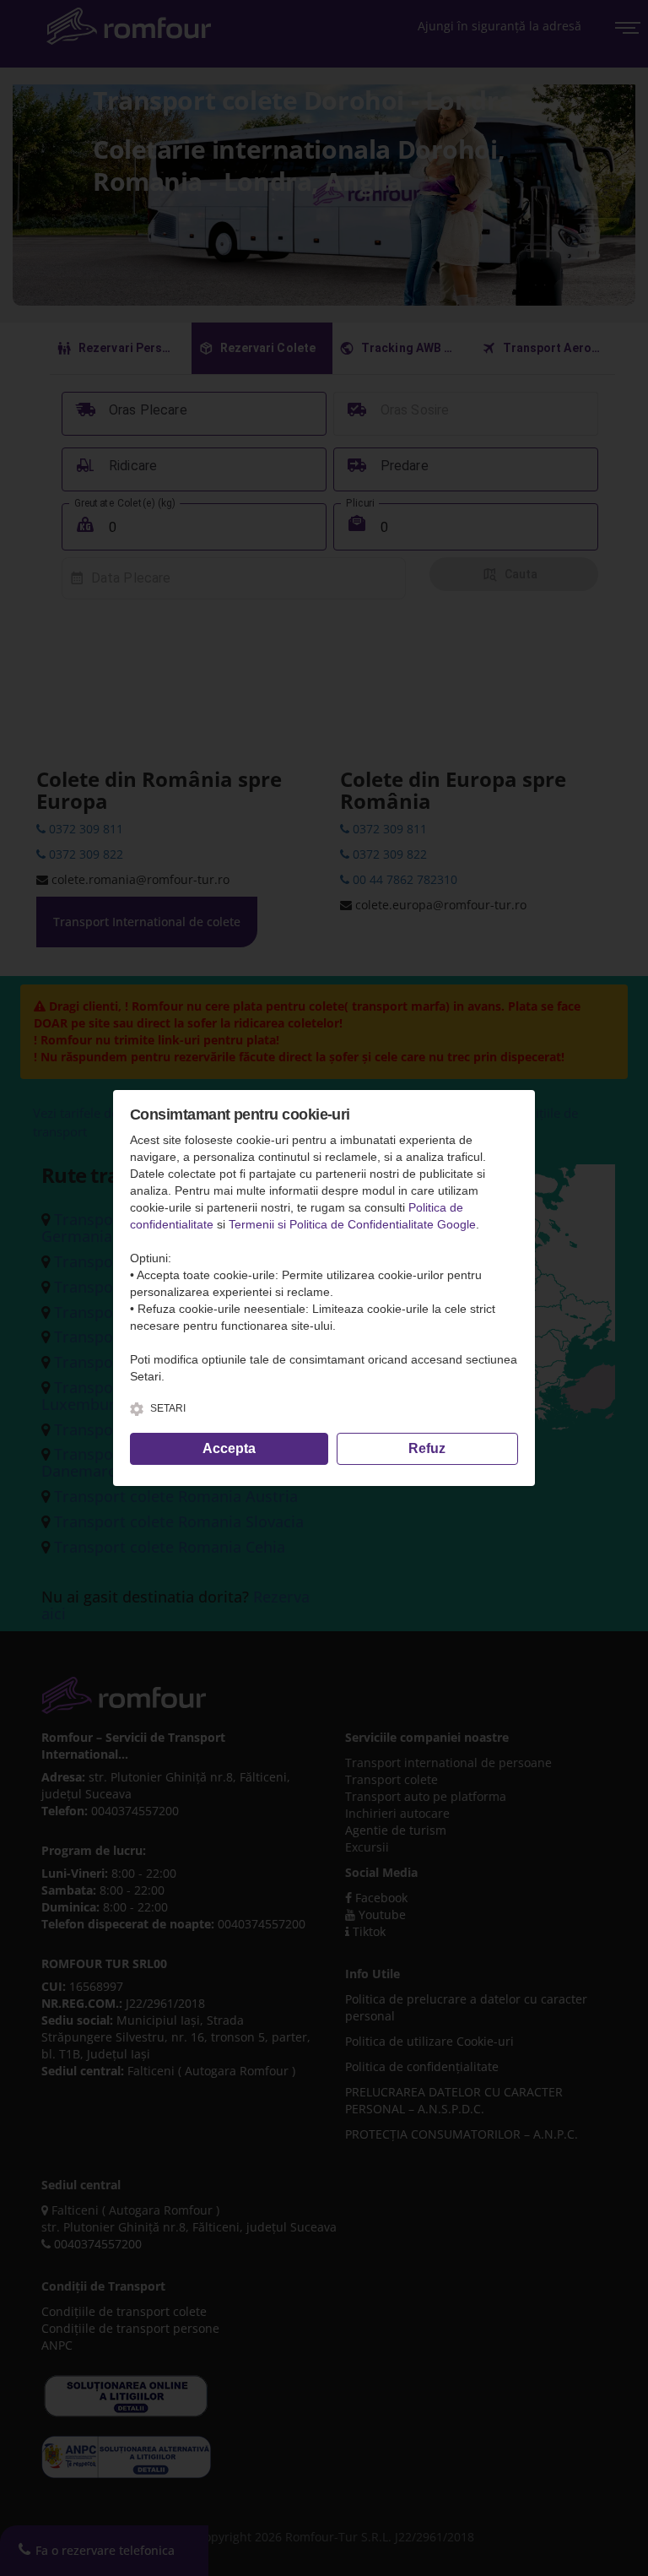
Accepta (229, 1448)
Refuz (427, 1448)
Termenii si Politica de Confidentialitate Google (352, 1224)
